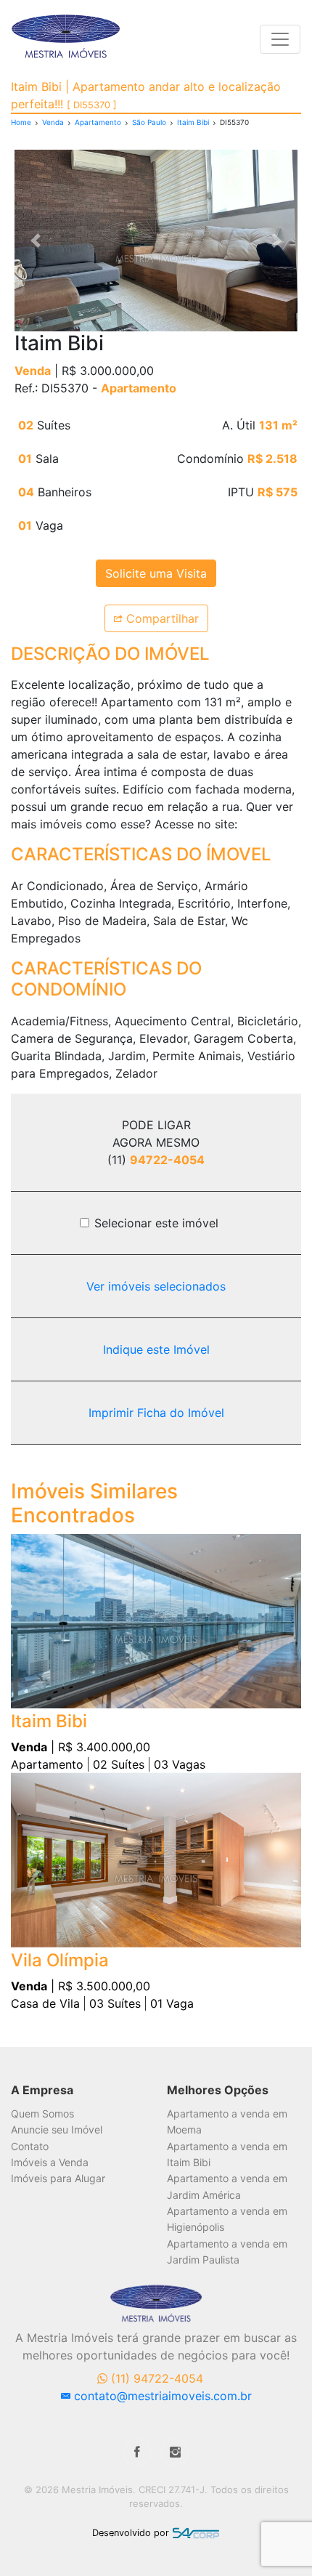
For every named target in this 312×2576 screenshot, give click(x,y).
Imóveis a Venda (50, 2162)
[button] (36, 241)
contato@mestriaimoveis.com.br (161, 2396)
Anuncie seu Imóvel (57, 2129)
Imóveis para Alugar (58, 2178)
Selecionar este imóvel (156, 1223)
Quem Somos (42, 2113)
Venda (53, 122)
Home (21, 122)
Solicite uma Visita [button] (156, 573)
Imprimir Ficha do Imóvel (156, 1413)
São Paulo (149, 122)
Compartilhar (161, 618)
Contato (30, 2146)
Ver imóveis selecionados (156, 1286)
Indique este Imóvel (156, 1349)
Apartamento (98, 122)
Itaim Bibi (193, 122)
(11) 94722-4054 (155, 2378)
